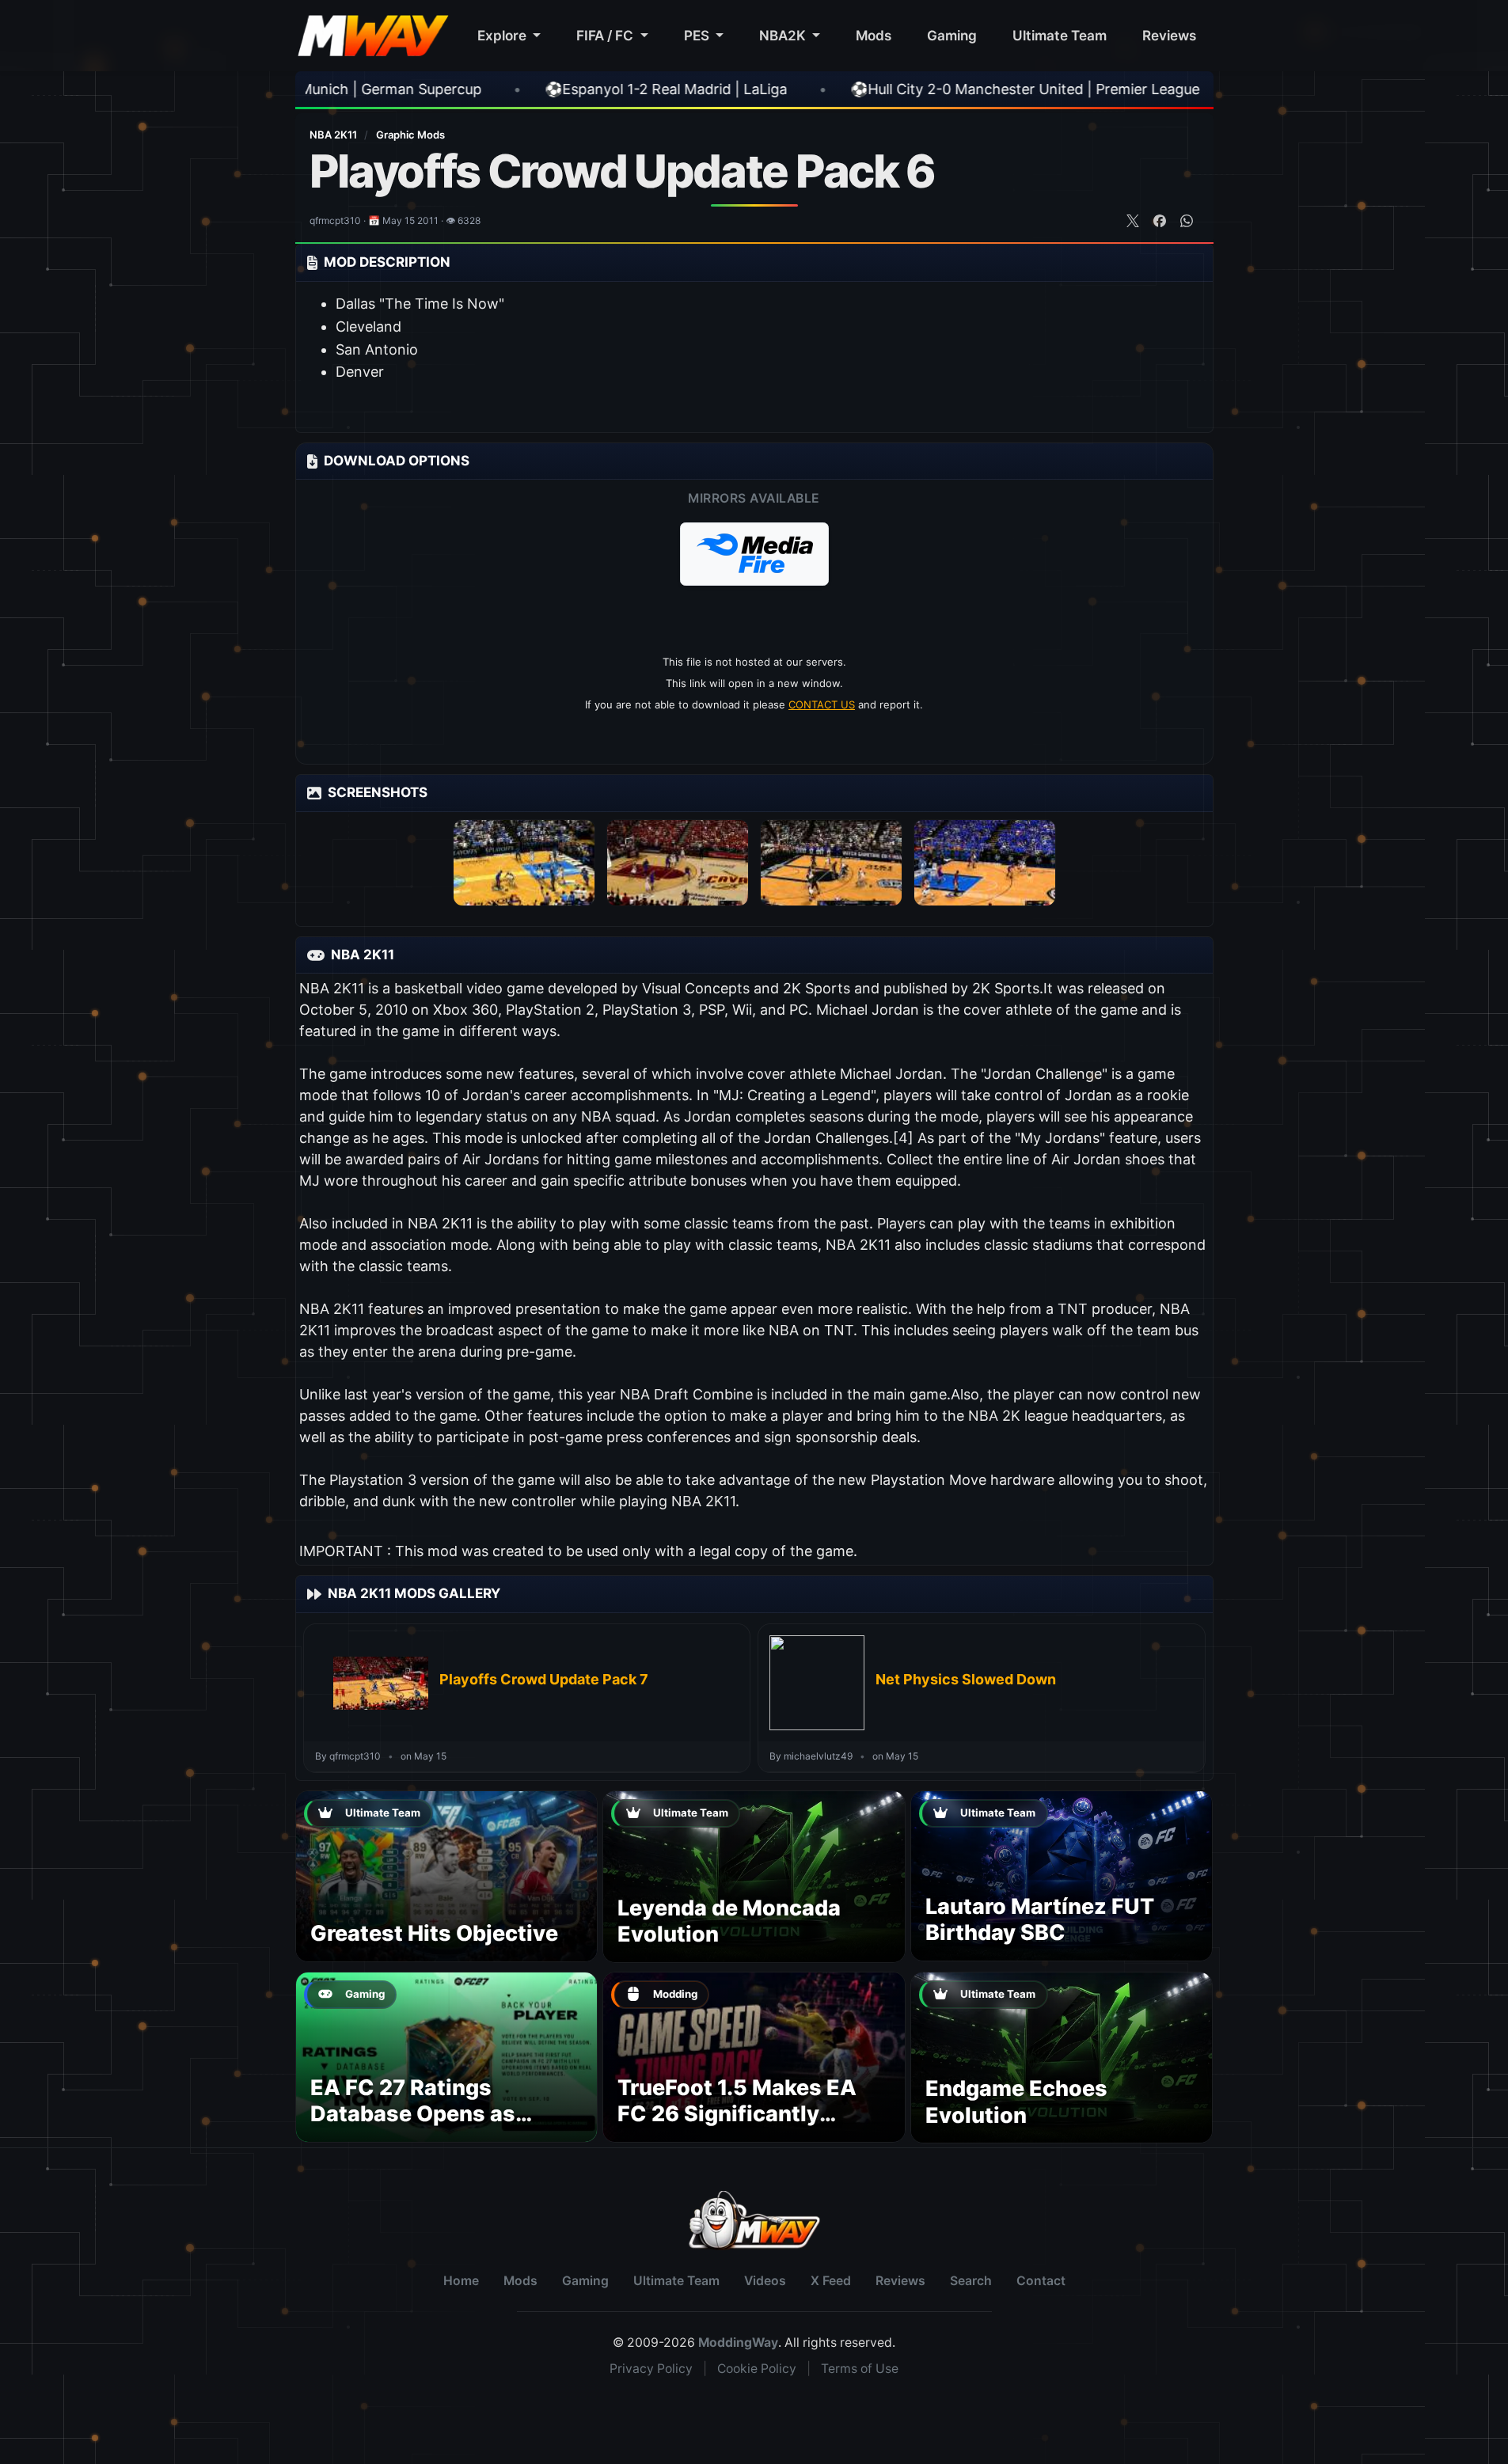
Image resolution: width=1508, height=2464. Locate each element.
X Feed (831, 2281)
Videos (765, 2281)
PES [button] (698, 35)
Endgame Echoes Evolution (1016, 2102)
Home (461, 2281)
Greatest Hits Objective (434, 1933)
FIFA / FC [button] (606, 35)
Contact (1041, 2281)
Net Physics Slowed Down (966, 1679)
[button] (754, 554)
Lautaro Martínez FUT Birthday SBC (1040, 1920)
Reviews (1169, 35)
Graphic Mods (410, 135)
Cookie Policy (757, 2369)
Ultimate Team (1060, 35)
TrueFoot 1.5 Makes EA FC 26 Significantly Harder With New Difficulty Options (737, 2128)
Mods (874, 35)
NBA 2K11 (334, 135)
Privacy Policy (651, 2369)
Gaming (952, 35)
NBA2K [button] (784, 35)
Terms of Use (860, 2369)
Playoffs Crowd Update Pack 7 (544, 1679)
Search (971, 2281)
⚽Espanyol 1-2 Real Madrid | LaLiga (471, 89)
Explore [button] (503, 35)
